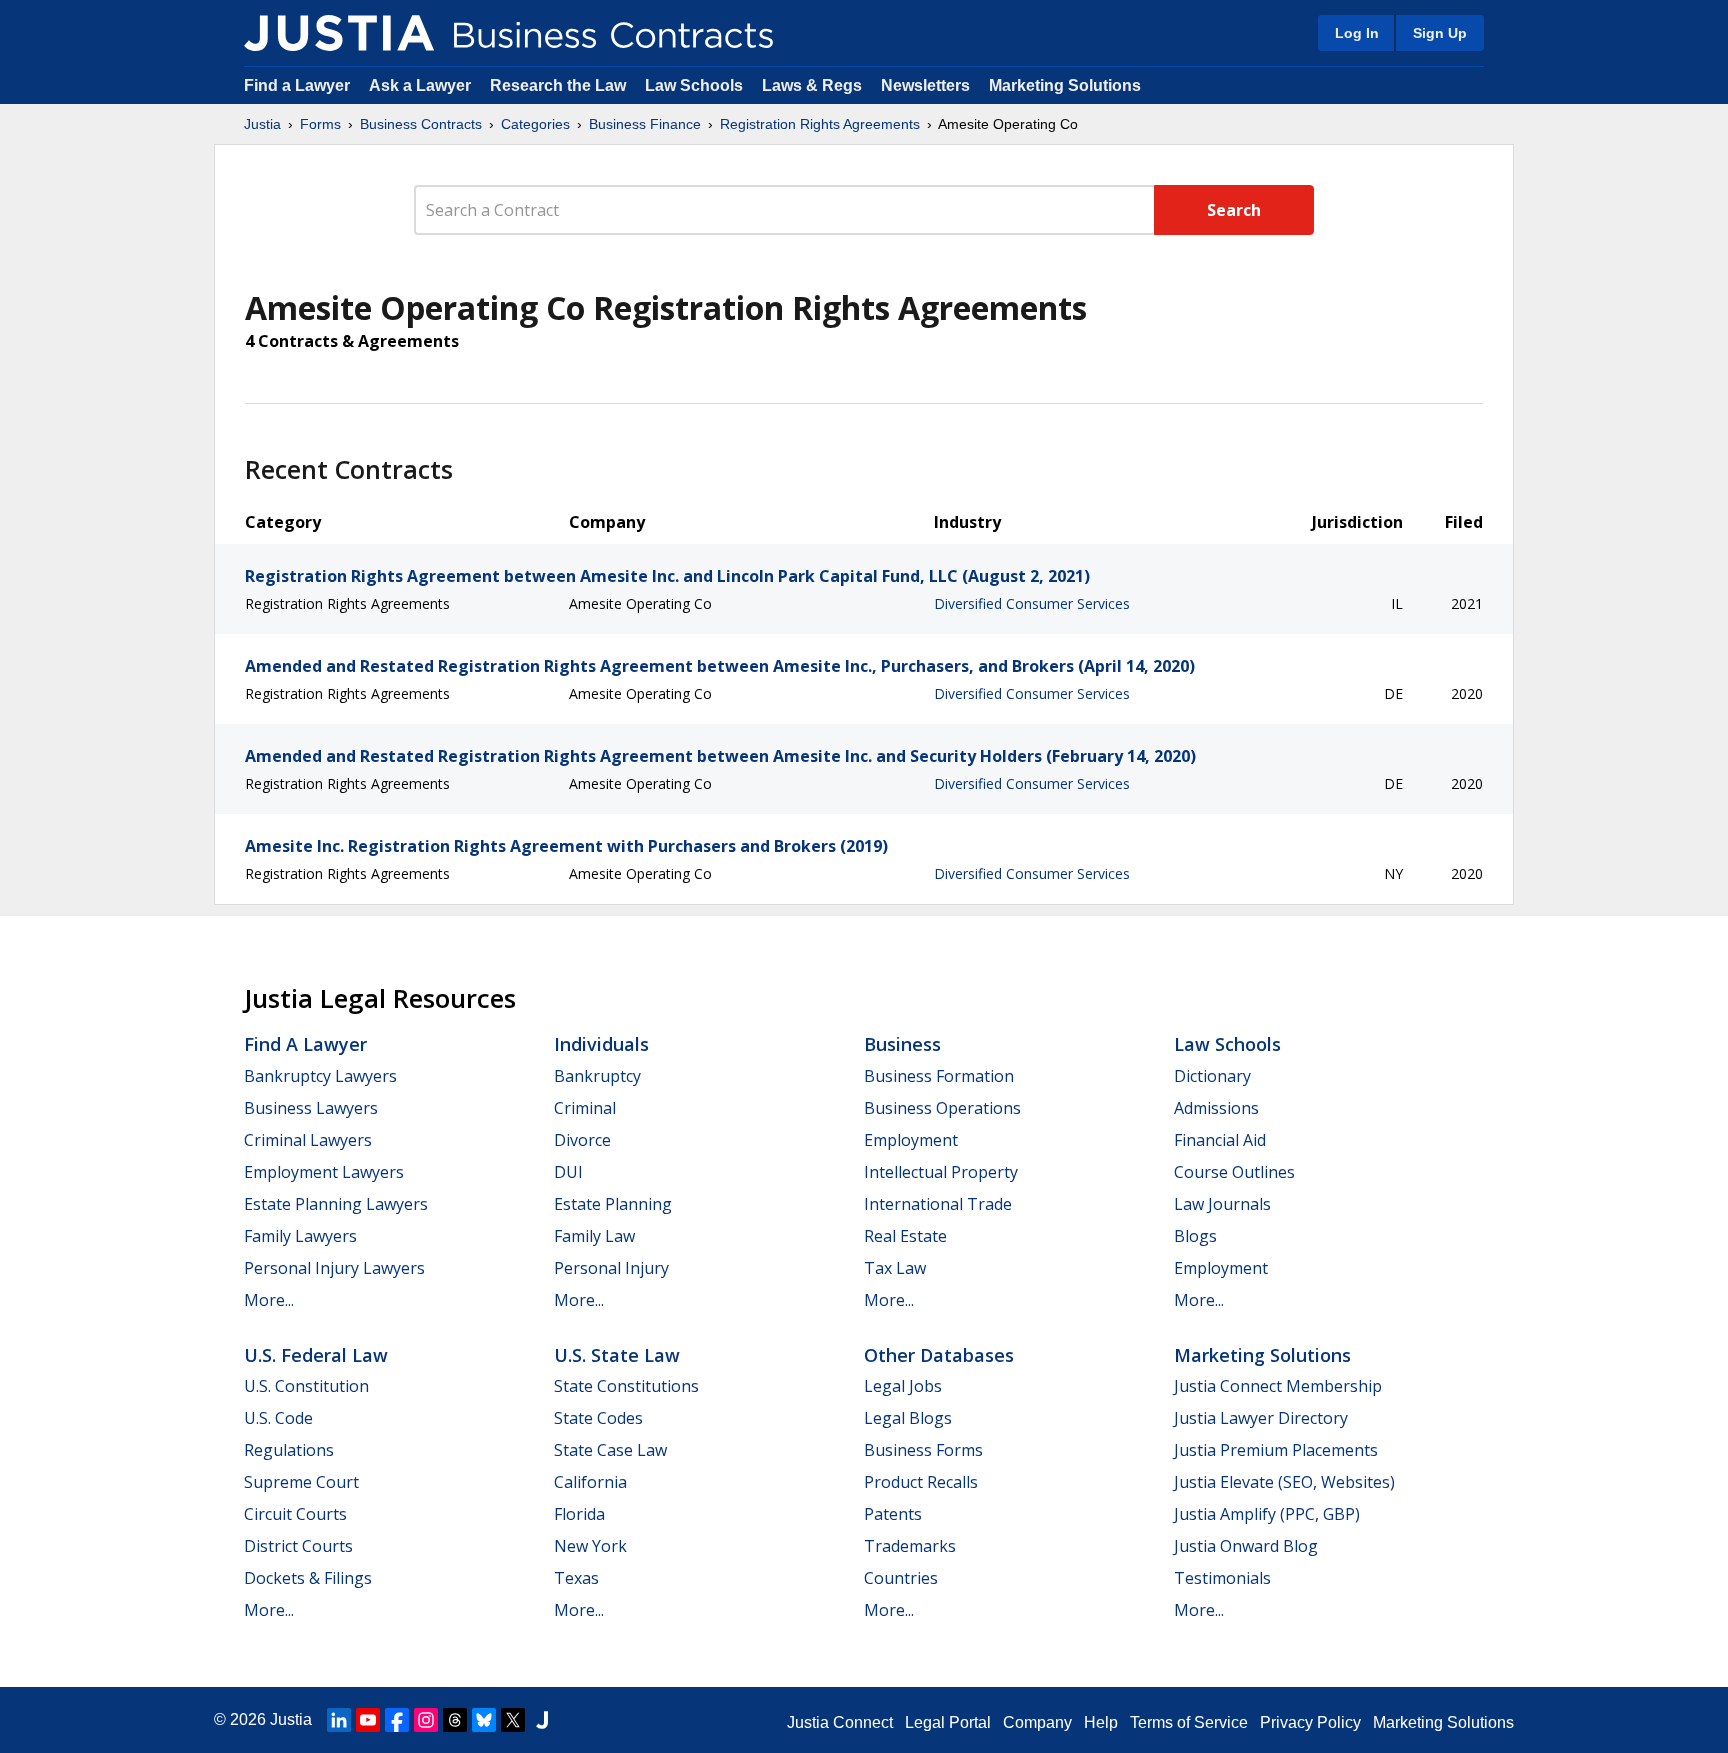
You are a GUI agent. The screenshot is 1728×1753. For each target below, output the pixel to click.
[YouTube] (368, 1720)
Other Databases (939, 1355)
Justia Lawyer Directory (1261, 1418)
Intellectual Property (941, 1172)
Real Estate (905, 1236)
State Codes (598, 1418)
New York (590, 1546)
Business (902, 1044)
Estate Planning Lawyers (336, 1204)
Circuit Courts (295, 1514)
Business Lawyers (311, 1108)
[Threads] (455, 1720)
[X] (513, 1720)
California (590, 1482)
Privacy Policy (1310, 1722)
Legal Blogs (908, 1418)
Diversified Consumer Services (1032, 603)
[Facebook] (397, 1720)
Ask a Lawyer (422, 85)
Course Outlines (1234, 1172)
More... (269, 1300)
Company (1037, 1722)
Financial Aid (1220, 1140)
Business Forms (923, 1450)
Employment (911, 1140)
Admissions (1216, 1108)
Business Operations (942, 1108)
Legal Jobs (903, 1386)
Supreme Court (301, 1482)
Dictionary (1212, 1076)
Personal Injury (611, 1268)
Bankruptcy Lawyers (320, 1076)
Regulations (289, 1450)
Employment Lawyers (324, 1172)
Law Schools (694, 85)
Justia (262, 124)
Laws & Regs (812, 85)
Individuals (601, 1044)
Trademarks (910, 1546)
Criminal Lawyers (308, 1140)
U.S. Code (278, 1418)
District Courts (298, 1546)
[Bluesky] (484, 1720)
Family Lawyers (300, 1236)
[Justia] (339, 33)
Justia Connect (840, 1722)
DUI (568, 1172)
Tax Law (895, 1268)
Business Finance (645, 124)
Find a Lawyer (297, 85)
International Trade (938, 1204)
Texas (576, 1578)
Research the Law (558, 85)
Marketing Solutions (1065, 85)
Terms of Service (1189, 1722)
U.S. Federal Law (316, 1355)
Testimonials (1222, 1578)
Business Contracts (421, 124)
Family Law (594, 1236)
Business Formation (939, 1076)
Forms (320, 124)
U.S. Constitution (306, 1386)
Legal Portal (948, 1722)
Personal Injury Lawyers (334, 1268)
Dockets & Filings (308, 1578)
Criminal (585, 1108)
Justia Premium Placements (1276, 1450)
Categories (535, 124)
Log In (1357, 33)
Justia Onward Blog (1246, 1546)
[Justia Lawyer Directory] (542, 1720)
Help (1101, 1722)
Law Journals (1222, 1204)
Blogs (1195, 1236)
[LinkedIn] (339, 1720)
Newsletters (925, 85)
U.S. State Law (617, 1355)
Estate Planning (613, 1204)
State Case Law (610, 1450)
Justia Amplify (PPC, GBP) (1267, 1514)
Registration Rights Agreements (820, 124)
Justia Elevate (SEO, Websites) (1284, 1482)
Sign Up (1440, 33)
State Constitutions (626, 1386)
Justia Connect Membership (1278, 1386)
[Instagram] (426, 1720)
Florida (579, 1514)
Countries (901, 1578)
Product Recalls (921, 1482)
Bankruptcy (597, 1076)
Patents (893, 1514)
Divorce (582, 1140)
